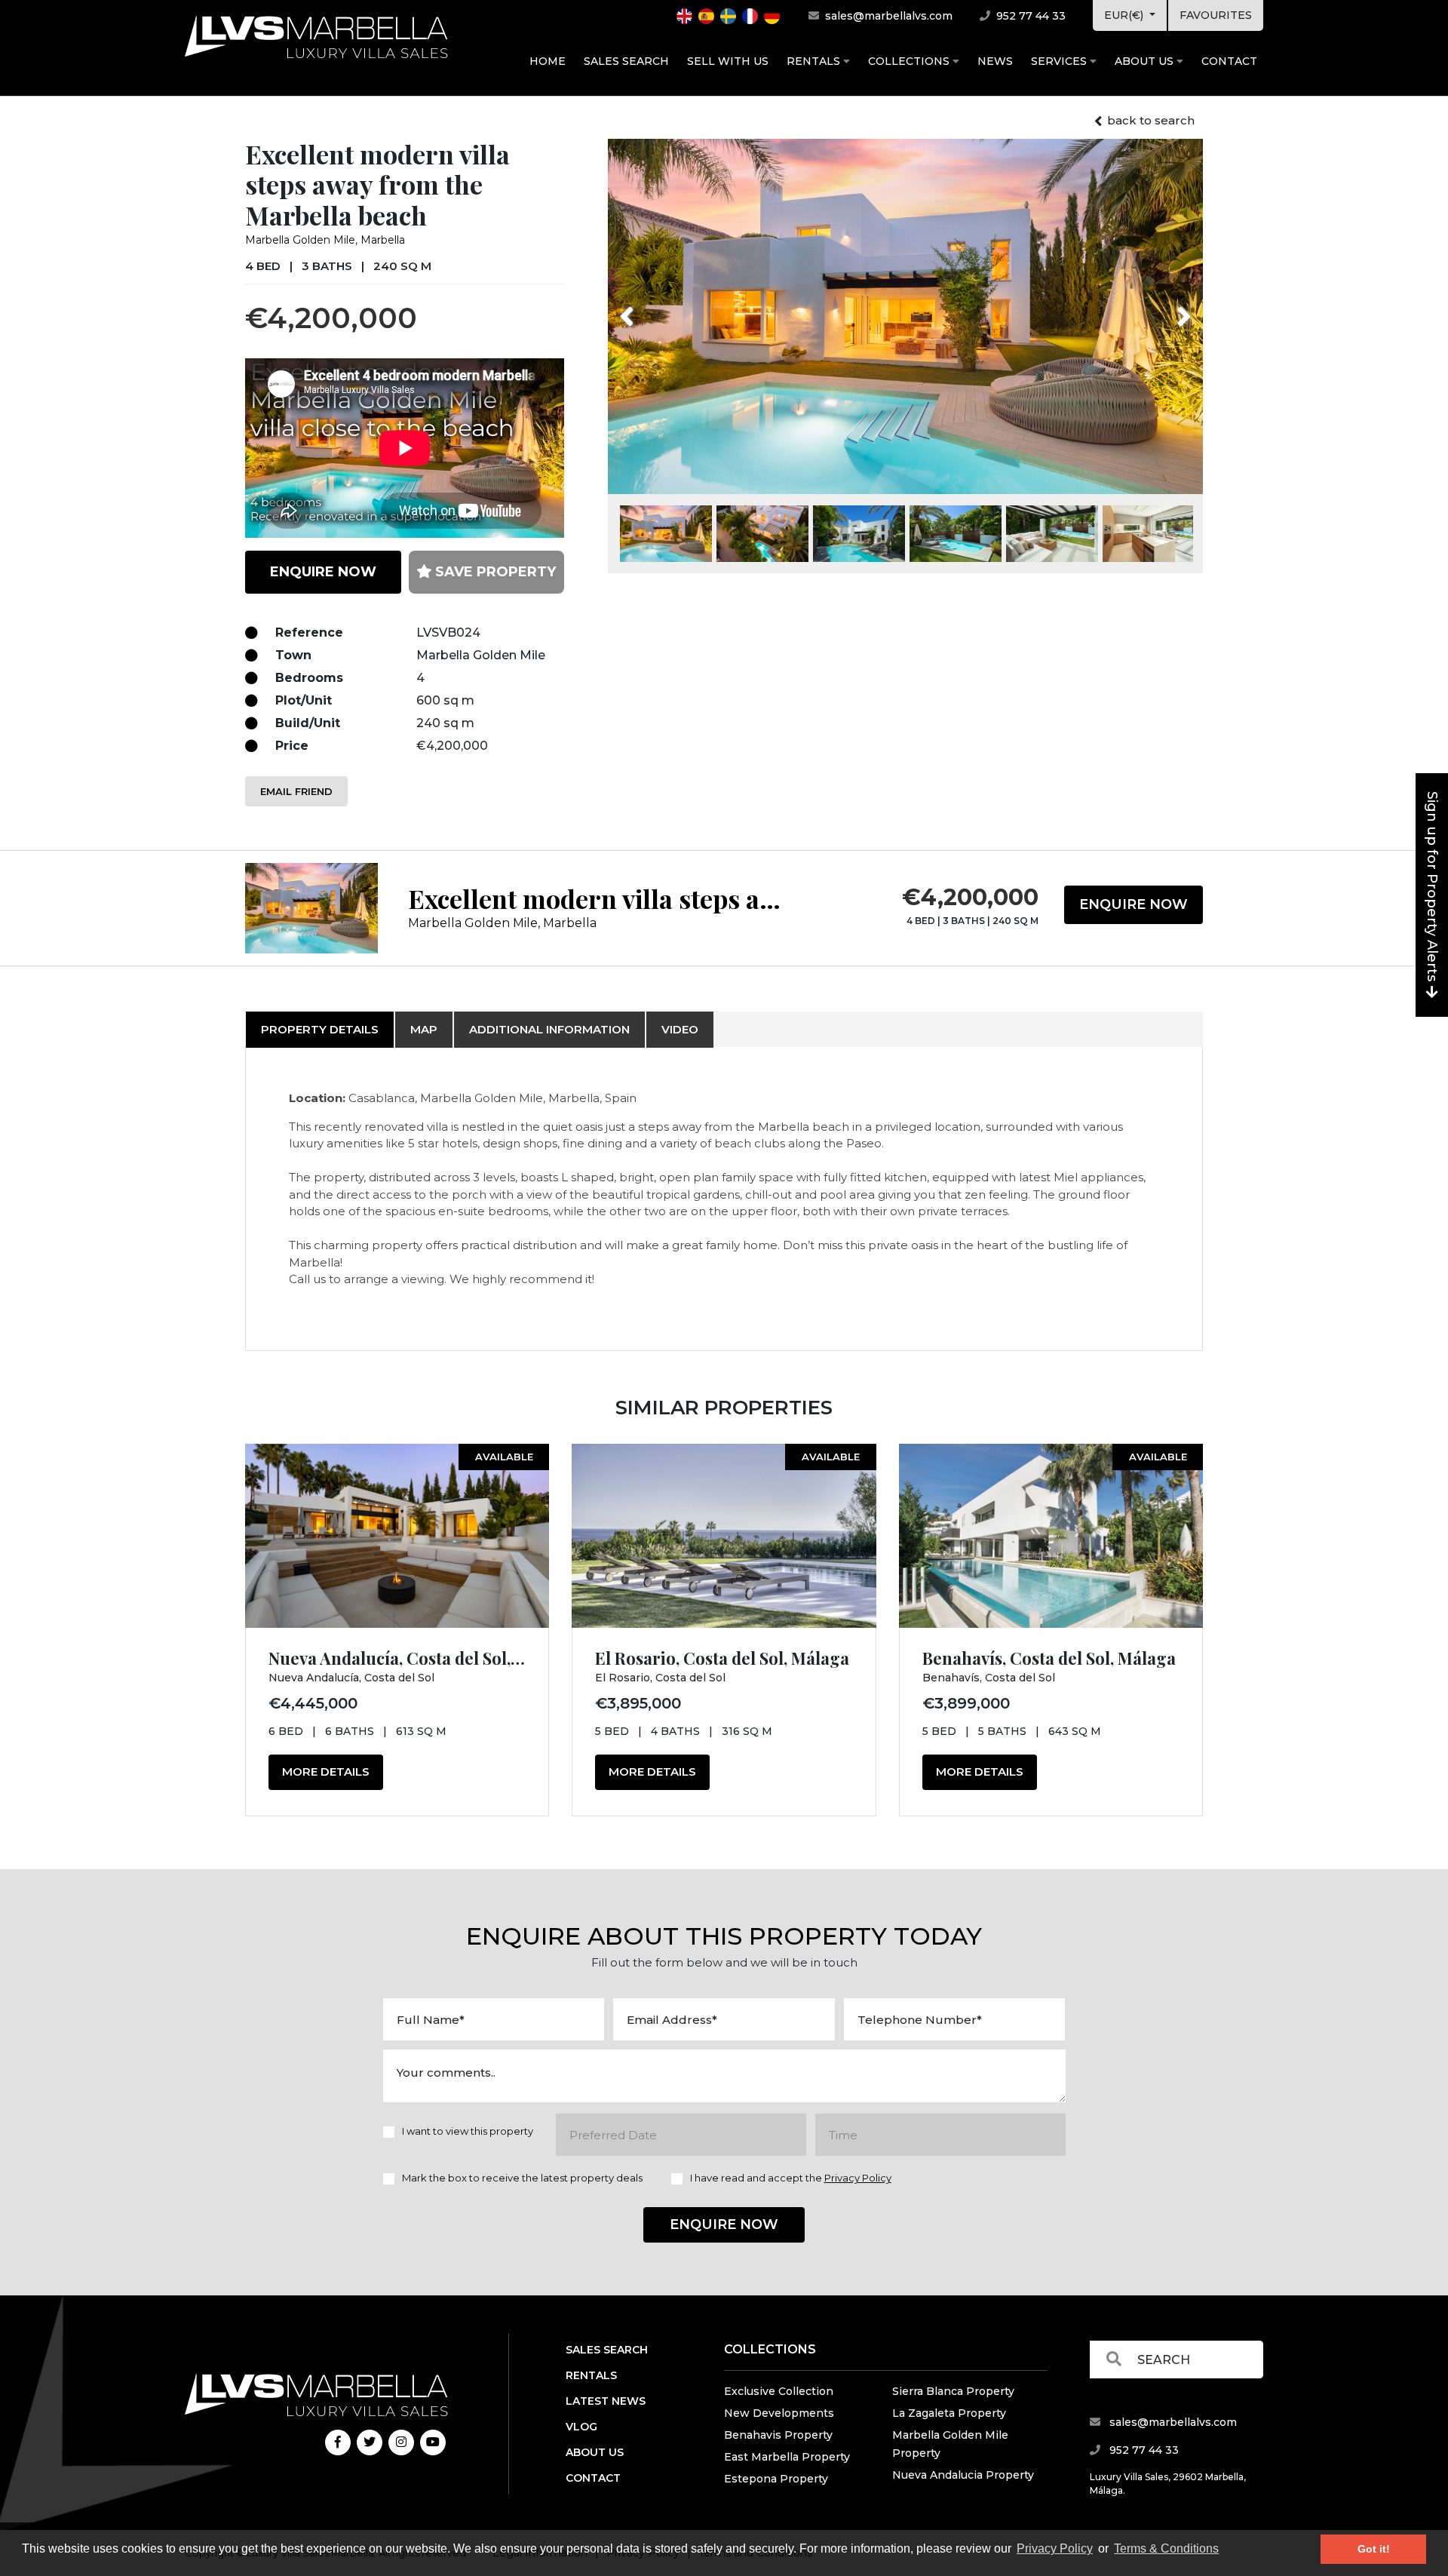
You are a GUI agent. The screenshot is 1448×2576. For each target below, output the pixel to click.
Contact (1229, 61)
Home (548, 61)
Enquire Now (1134, 904)
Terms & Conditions (1166, 2548)
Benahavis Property (778, 2435)
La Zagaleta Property (949, 2413)
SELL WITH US (728, 61)
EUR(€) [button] (1125, 15)
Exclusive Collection (779, 2391)
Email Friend (296, 791)
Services (1060, 61)
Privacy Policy (1055, 2548)
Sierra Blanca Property (953, 2391)
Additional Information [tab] (549, 1029)
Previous (655, 307)
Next (1165, 307)
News (995, 61)
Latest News (606, 2401)
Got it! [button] (1374, 2549)
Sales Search (626, 61)
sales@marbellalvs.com (887, 16)
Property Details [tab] (320, 1029)
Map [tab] (424, 1029)
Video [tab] (680, 1029)
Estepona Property (776, 2479)
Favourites (1216, 15)
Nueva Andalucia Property (963, 2475)
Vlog (581, 2427)
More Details (326, 1772)
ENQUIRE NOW (323, 572)
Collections (910, 61)
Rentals (815, 61)
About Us (1146, 61)
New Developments (779, 2413)
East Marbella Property (787, 2457)
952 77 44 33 (1029, 16)
